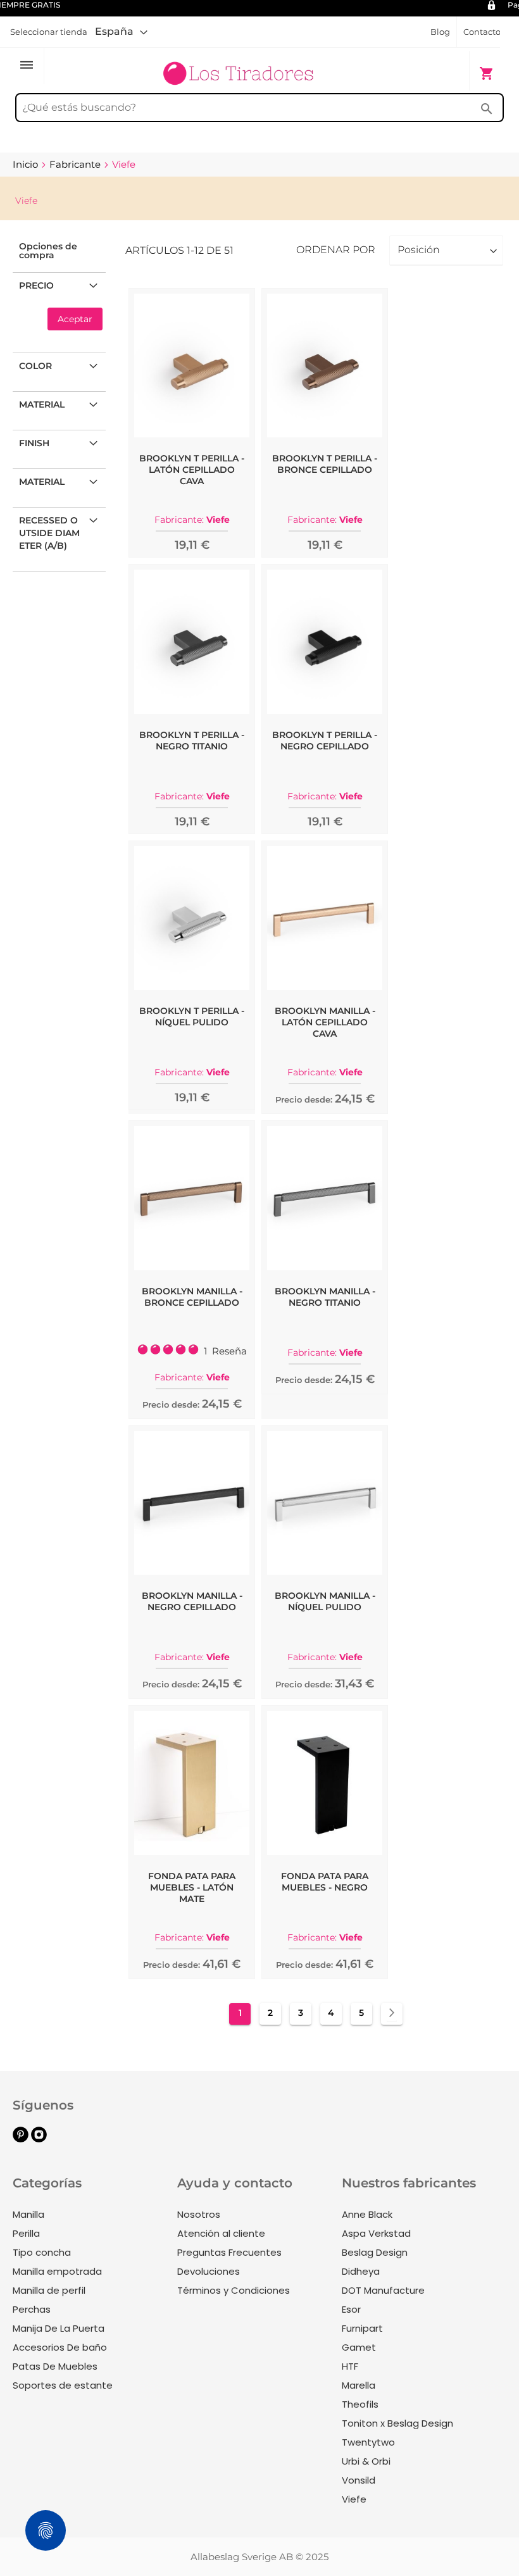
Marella (359, 2385)
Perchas (32, 2309)
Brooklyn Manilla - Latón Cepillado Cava (325, 1022)
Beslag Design (375, 2252)
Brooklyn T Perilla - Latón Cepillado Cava (192, 470)
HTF (350, 2366)
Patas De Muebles (55, 2366)
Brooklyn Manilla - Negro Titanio (325, 1297)
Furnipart (362, 2328)
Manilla (28, 2214)
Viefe (354, 2499)
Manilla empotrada (57, 2271)
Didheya (361, 2271)
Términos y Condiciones (234, 2290)
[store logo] (238, 67)
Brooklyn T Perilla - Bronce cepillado (325, 464)
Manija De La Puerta (59, 2328)
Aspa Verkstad (376, 2233)
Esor (351, 2309)
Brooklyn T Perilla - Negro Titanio (192, 741)
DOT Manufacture (383, 2290)
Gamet (359, 2347)
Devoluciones (209, 2271)
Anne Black (367, 2214)
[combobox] (259, 108)
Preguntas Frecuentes (229, 2252)
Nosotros (199, 2214)
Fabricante (76, 164)
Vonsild (359, 2480)
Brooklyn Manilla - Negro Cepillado (192, 1601)
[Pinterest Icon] (21, 2139)
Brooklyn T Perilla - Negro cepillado (325, 741)
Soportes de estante (63, 2385)
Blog (440, 32)
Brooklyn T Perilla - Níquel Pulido (192, 1016)
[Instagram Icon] (39, 2139)
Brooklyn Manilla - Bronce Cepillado (192, 1297)
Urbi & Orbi (366, 2461)
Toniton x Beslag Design (397, 2423)
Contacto (482, 32)
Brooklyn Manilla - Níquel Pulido (325, 1601)
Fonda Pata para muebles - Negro (325, 1882)
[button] (121, 32)
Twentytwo (368, 2442)
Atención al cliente (221, 2233)
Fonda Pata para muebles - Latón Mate (192, 1887)
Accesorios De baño (60, 2347)
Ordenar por (336, 250)
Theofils (360, 2404)
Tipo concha (42, 2252)
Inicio (27, 164)
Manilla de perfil (49, 2290)
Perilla (26, 2233)
